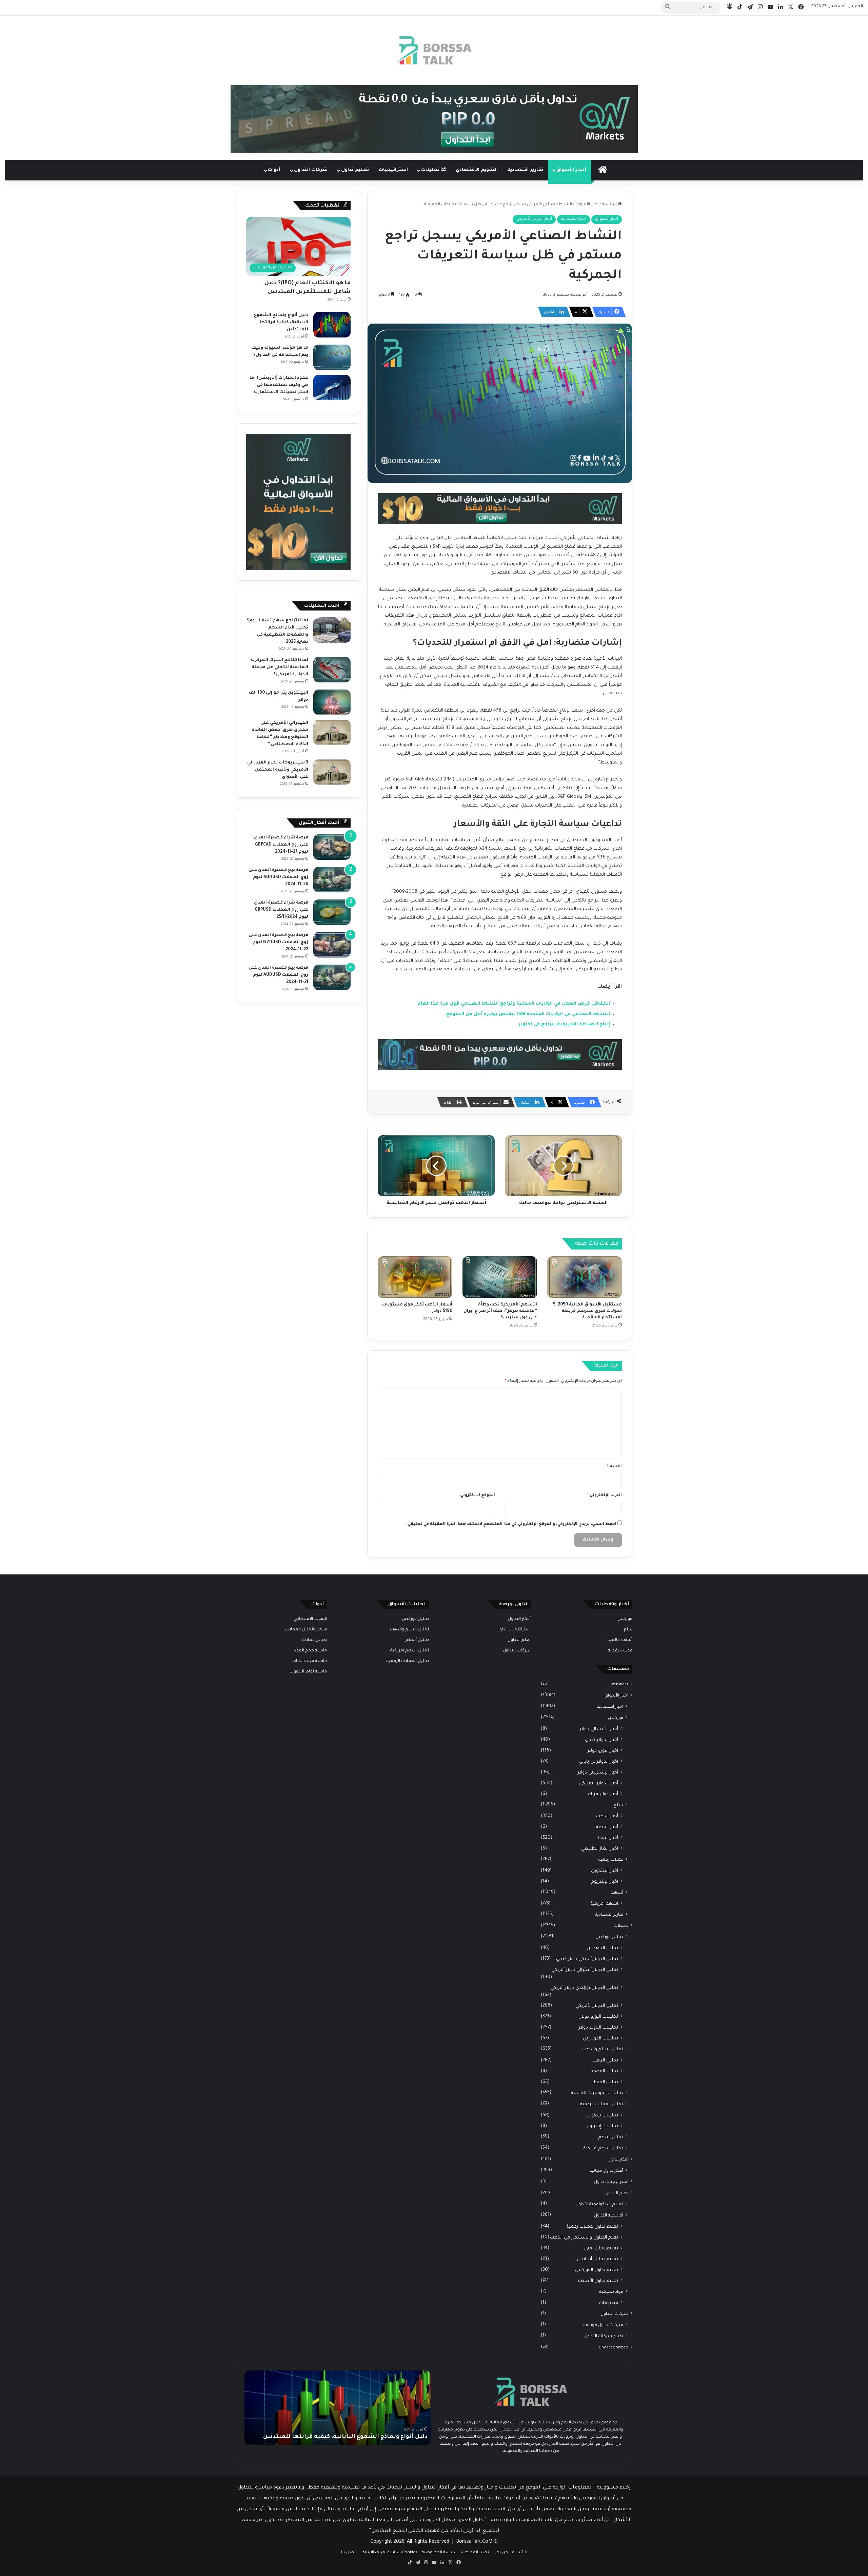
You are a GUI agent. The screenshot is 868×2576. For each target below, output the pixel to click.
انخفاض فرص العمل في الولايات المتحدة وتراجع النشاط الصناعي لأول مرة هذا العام (514, 1004)
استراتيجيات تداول (611, 2182)
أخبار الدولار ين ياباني (598, 1762)
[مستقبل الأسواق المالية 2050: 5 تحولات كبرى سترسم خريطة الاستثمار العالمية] (585, 1277)
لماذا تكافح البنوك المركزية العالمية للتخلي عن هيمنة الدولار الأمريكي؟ (279, 667)
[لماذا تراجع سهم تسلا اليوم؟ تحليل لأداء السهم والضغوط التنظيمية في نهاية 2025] (332, 630)
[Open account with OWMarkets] (434, 120)
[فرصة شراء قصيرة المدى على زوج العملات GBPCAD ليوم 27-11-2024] (332, 847)
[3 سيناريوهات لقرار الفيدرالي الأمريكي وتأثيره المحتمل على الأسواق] (332, 772)
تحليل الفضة (605, 2071)
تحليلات (431, 170)
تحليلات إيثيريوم (603, 2126)
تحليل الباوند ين (602, 1948)
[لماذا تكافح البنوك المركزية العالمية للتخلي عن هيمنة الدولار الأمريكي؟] (332, 670)
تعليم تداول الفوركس (597, 2270)
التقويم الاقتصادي (477, 170)
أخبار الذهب (607, 1816)
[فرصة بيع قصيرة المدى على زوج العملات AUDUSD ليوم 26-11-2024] (332, 880)
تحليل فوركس (609, 1937)
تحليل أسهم (611, 2137)
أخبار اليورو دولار (603, 1751)
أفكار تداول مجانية (606, 2171)
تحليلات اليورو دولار (599, 2017)
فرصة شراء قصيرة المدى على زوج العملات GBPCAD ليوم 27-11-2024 (281, 845)
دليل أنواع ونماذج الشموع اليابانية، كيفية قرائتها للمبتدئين (281, 323)
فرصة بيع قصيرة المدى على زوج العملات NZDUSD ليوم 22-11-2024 (278, 943)
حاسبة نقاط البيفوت (308, 1672)
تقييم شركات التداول (604, 2337)
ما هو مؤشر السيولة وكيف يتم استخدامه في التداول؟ (354, 2437)
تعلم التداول (617, 2193)
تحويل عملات (315, 1640)
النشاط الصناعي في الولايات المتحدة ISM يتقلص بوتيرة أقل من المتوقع (528, 1014)
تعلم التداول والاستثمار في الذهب (584, 2238)
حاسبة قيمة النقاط (310, 1661)
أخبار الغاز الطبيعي (600, 1849)
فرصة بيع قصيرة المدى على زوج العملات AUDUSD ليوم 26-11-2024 (278, 877)
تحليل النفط (606, 2082)
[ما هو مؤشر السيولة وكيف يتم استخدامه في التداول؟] (332, 357)
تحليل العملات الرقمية (602, 2105)
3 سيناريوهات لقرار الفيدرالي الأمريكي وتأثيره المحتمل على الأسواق (278, 770)
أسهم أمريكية (604, 1904)
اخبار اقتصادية (574, 219)
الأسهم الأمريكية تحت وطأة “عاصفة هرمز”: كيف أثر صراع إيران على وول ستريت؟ (500, 1311)
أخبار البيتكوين (605, 1871)
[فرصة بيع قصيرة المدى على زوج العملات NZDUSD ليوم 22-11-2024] (332, 945)
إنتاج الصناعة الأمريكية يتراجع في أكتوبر (564, 1024)
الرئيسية (610, 205)
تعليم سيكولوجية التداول (599, 2205)
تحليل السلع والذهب (603, 2050)
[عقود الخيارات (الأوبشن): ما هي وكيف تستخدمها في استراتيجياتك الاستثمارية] (332, 388)
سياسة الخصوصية (439, 2553)
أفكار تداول (618, 2160)
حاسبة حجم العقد (311, 1651)
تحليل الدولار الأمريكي (597, 2006)
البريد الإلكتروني (605, 1496)
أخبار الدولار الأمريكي (534, 219)
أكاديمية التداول (609, 2216)
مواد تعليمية (611, 2292)
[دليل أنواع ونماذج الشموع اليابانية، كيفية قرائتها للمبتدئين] (332, 325)
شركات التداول (311, 170)
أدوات (274, 170)
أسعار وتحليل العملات (306, 1630)
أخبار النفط (608, 1838)
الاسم (614, 1467)
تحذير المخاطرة (475, 2553)
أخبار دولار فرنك (603, 1794)
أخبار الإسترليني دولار (598, 1773)
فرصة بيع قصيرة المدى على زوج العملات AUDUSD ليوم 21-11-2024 (278, 975)
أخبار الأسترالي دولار (599, 1729)
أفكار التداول (519, 1619)
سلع (628, 1630)
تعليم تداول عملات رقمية (592, 2227)
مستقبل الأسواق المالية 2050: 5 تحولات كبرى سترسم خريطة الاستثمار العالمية (587, 1311)
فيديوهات (608, 2303)
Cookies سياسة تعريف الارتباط (389, 2553)
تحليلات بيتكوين (602, 2116)
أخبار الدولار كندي (601, 1740)
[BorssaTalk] (434, 50)
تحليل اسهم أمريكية (603, 2149)
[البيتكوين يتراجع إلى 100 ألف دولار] (332, 702)
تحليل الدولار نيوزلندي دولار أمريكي (584, 1988)
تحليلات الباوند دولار (598, 2028)
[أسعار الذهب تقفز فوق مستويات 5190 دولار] (415, 1277)
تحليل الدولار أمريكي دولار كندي (587, 1959)
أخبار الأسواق (571, 170)
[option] (338, 2408)
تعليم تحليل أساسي (597, 2259)
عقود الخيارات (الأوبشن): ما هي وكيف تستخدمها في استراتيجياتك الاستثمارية (279, 385)
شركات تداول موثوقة (603, 2325)
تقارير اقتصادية (525, 170)
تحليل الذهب (605, 2061)
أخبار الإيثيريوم (605, 1882)
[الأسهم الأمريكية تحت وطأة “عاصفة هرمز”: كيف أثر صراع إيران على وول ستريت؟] (500, 1277)
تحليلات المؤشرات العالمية (597, 2093)
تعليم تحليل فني (601, 2249)
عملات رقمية (620, 1651)
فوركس (625, 1619)
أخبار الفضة (607, 1827)
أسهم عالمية (620, 1640)
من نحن (501, 2553)
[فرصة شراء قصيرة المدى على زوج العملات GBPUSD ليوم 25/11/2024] (332, 912)
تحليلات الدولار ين (600, 2039)
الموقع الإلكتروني (478, 1496)
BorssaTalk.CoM (474, 2542)
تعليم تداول (355, 170)
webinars (619, 1685)
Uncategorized (614, 2348)
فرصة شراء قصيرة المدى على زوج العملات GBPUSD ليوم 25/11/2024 (281, 910)
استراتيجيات (393, 170)
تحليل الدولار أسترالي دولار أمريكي (585, 1970)
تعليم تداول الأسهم (598, 2281)
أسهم (617, 1893)
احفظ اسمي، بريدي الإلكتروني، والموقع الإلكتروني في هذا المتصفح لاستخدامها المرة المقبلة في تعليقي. (511, 1524)
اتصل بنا (349, 2553)
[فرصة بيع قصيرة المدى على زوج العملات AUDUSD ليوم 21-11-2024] (332, 977)
